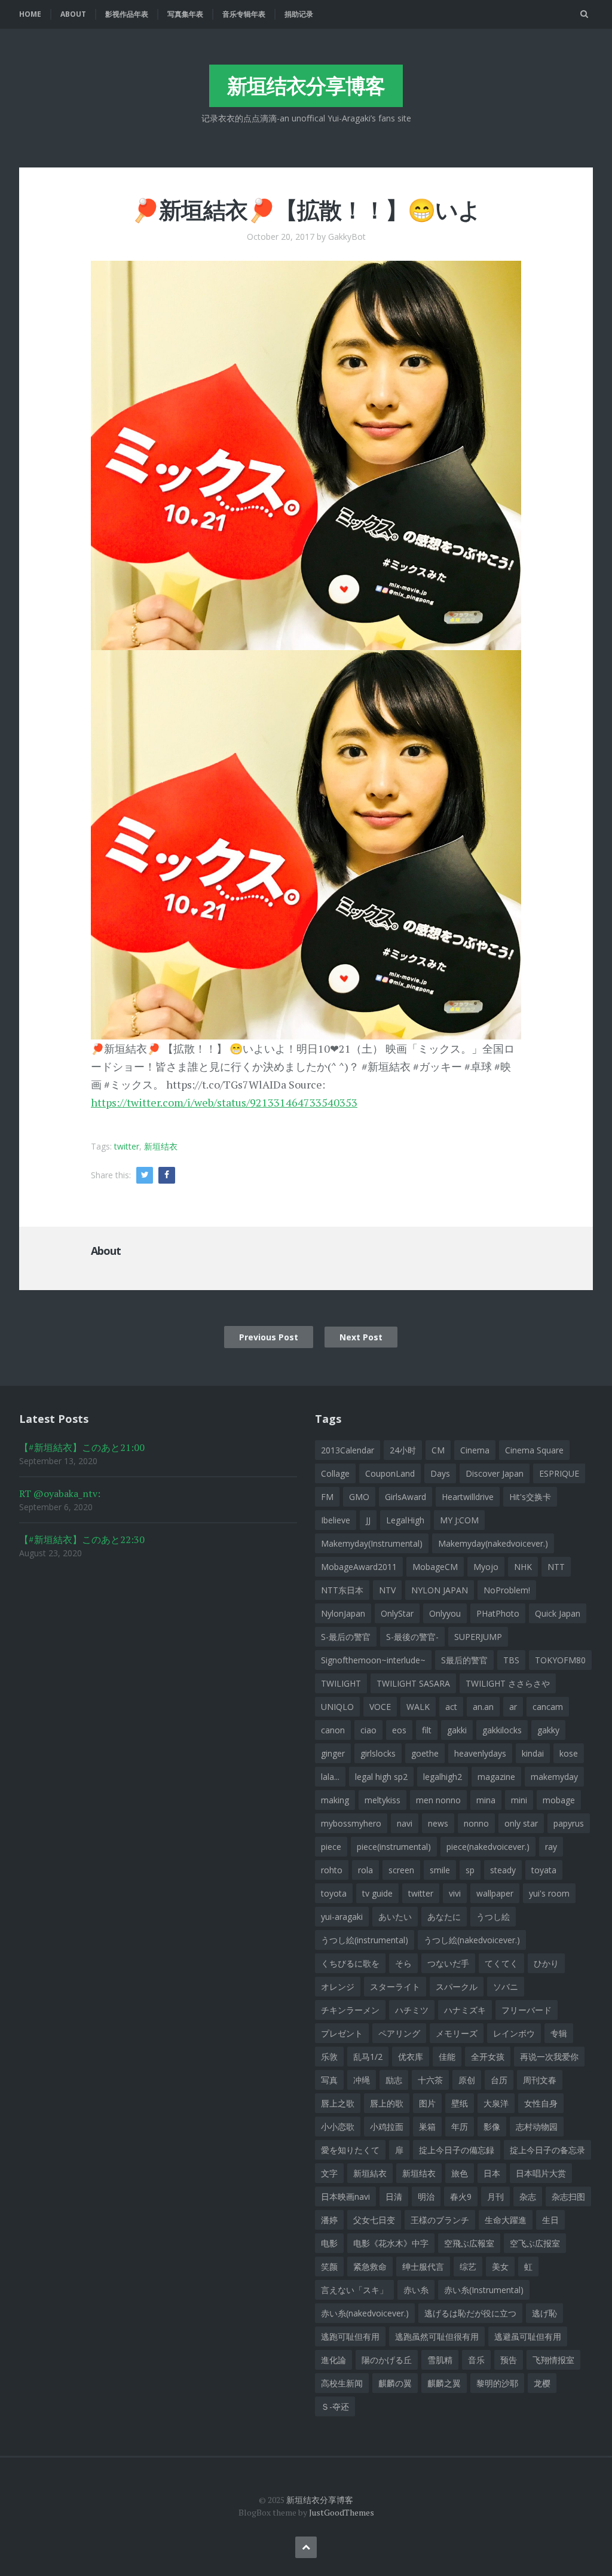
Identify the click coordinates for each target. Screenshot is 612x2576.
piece (331, 1847)
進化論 (333, 2360)
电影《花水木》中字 (391, 2243)
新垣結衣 (370, 2173)
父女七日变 (374, 2220)
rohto (332, 1870)
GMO (359, 1497)
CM (438, 1450)
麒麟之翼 (444, 2383)
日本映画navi (345, 2197)
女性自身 (541, 2103)
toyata (544, 1870)
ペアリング (399, 2033)
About (73, 14)
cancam (548, 1707)
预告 (509, 2360)
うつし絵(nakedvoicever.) (472, 1940)
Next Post (361, 1337)
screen (401, 1870)
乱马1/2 (368, 2057)
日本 (492, 2173)
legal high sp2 (381, 1777)
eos (399, 1730)
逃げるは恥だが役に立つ (470, 2313)
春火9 (461, 2197)
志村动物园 (537, 2127)
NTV (387, 1590)
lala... (330, 1777)
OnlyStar (397, 1613)
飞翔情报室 (553, 2360)
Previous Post (269, 1337)
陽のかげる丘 (387, 2360)
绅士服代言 (423, 2266)
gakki (457, 1730)
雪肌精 (440, 2360)
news (438, 1823)
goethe (425, 1753)
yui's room (549, 1893)
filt (427, 1730)
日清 (394, 2197)
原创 (467, 2080)
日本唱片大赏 (541, 2173)
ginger (333, 1753)
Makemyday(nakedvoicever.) (493, 1543)
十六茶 (430, 2080)
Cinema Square (534, 1450)
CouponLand (390, 1473)
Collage (335, 1473)
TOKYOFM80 (560, 1660)
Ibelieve (336, 1520)
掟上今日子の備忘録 (457, 2150)
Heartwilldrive (468, 1497)
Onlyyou (445, 1613)
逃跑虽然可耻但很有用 (437, 2336)
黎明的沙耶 (497, 2383)
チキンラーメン (350, 2010)
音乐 (476, 2360)
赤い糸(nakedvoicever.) (365, 2313)
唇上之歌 (338, 2103)
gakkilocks (502, 1730)
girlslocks (378, 1753)
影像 (492, 2127)
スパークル (457, 1987)
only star (521, 1823)
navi (405, 1823)
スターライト (395, 1987)
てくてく (501, 1963)
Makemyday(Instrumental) (372, 1543)
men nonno (438, 1800)
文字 (329, 2173)
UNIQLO (337, 1707)
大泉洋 (496, 2103)
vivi (455, 1893)
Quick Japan (558, 1613)
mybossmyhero (351, 1823)
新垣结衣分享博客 (306, 86)
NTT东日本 (342, 1590)
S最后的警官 (464, 1660)
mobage (559, 1800)
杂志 (528, 2197)
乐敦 (329, 2057)
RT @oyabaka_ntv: (60, 1493)
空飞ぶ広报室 (535, 2243)
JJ (368, 1520)
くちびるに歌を (350, 1963)
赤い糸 (416, 2290)
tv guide (377, 1893)
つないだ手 (448, 1963)
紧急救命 (370, 2266)
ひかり (546, 1963)
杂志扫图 (568, 2197)
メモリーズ (457, 2033)
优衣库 (411, 2057)
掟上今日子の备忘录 (547, 2150)
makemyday (554, 1777)
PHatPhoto (498, 1613)
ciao (368, 1730)
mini (519, 1800)
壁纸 (460, 2103)
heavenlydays (480, 1753)
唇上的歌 (387, 2103)
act (451, 1707)
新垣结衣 (161, 1146)
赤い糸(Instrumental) (484, 2290)
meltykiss (382, 1800)
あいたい (395, 1917)
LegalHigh (405, 1520)
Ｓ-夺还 (335, 2406)
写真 (329, 2080)
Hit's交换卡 (530, 1497)
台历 (499, 2080)
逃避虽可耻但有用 (528, 2336)
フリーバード (527, 2010)
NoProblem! (507, 1590)
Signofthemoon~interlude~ (373, 1660)
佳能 (447, 2057)
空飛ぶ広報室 (469, 2243)
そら (403, 1963)
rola (365, 1870)
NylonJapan (343, 1613)
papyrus (569, 1823)
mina (486, 1800)
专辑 (559, 2033)
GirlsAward (406, 1497)
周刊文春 (540, 2080)
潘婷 (329, 2220)
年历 (460, 2127)
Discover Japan (495, 1473)
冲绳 (362, 2080)
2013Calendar (348, 1450)
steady (503, 1870)
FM (327, 1497)
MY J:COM (459, 1520)
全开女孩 (488, 2057)
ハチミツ (412, 2010)
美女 (500, 2266)
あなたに (444, 1917)
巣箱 (427, 2127)
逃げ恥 (544, 2313)
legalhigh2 (443, 1777)
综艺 (468, 2266)
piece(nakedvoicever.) (488, 1847)
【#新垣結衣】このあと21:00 (82, 1447)
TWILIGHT (341, 1683)
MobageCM (435, 1567)
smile (440, 1870)
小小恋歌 (338, 2127)
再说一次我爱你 (549, 2057)
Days (440, 1473)
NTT (556, 1567)
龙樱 (542, 2383)
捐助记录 (299, 14)
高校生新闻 (342, 2383)
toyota (334, 1893)
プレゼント (342, 2033)
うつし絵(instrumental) (365, 1940)
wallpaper (495, 1893)
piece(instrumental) (394, 1847)
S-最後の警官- (412, 1637)
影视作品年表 (127, 14)
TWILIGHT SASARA (413, 1683)
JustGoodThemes (342, 2512)
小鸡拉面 (387, 2127)
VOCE (380, 1707)
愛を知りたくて (350, 2150)
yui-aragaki (342, 1917)
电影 (329, 2243)
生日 (550, 2220)
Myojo (486, 1567)
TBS (511, 1660)
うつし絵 (493, 1917)
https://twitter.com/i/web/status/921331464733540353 (224, 1102)
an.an (483, 1707)
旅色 (460, 2173)
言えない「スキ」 (354, 2290)
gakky (548, 1730)
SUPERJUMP (478, 1637)
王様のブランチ (440, 2220)
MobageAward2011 (359, 1567)
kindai (533, 1753)
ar (513, 1707)
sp (470, 1870)
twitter (127, 1146)
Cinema (475, 1450)
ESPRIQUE (559, 1473)
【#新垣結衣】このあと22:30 (82, 1539)
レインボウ (514, 2033)
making (335, 1800)
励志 (394, 2080)
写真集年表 (185, 14)
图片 (427, 2103)
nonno (476, 1823)
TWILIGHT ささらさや (508, 1683)
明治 (426, 2197)
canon (333, 1730)
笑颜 (329, 2266)
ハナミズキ (465, 2010)
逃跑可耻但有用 (350, 2336)
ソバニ (506, 1987)
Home (30, 14)
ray (551, 1847)
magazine (496, 1777)
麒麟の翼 (395, 2383)
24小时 (403, 1450)
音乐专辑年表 (244, 14)
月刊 (495, 2197)
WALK (418, 1707)
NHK (523, 1567)
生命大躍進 (506, 2220)
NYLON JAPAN (440, 1590)
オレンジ (338, 1987)
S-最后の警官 (346, 1637)
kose (569, 1753)
